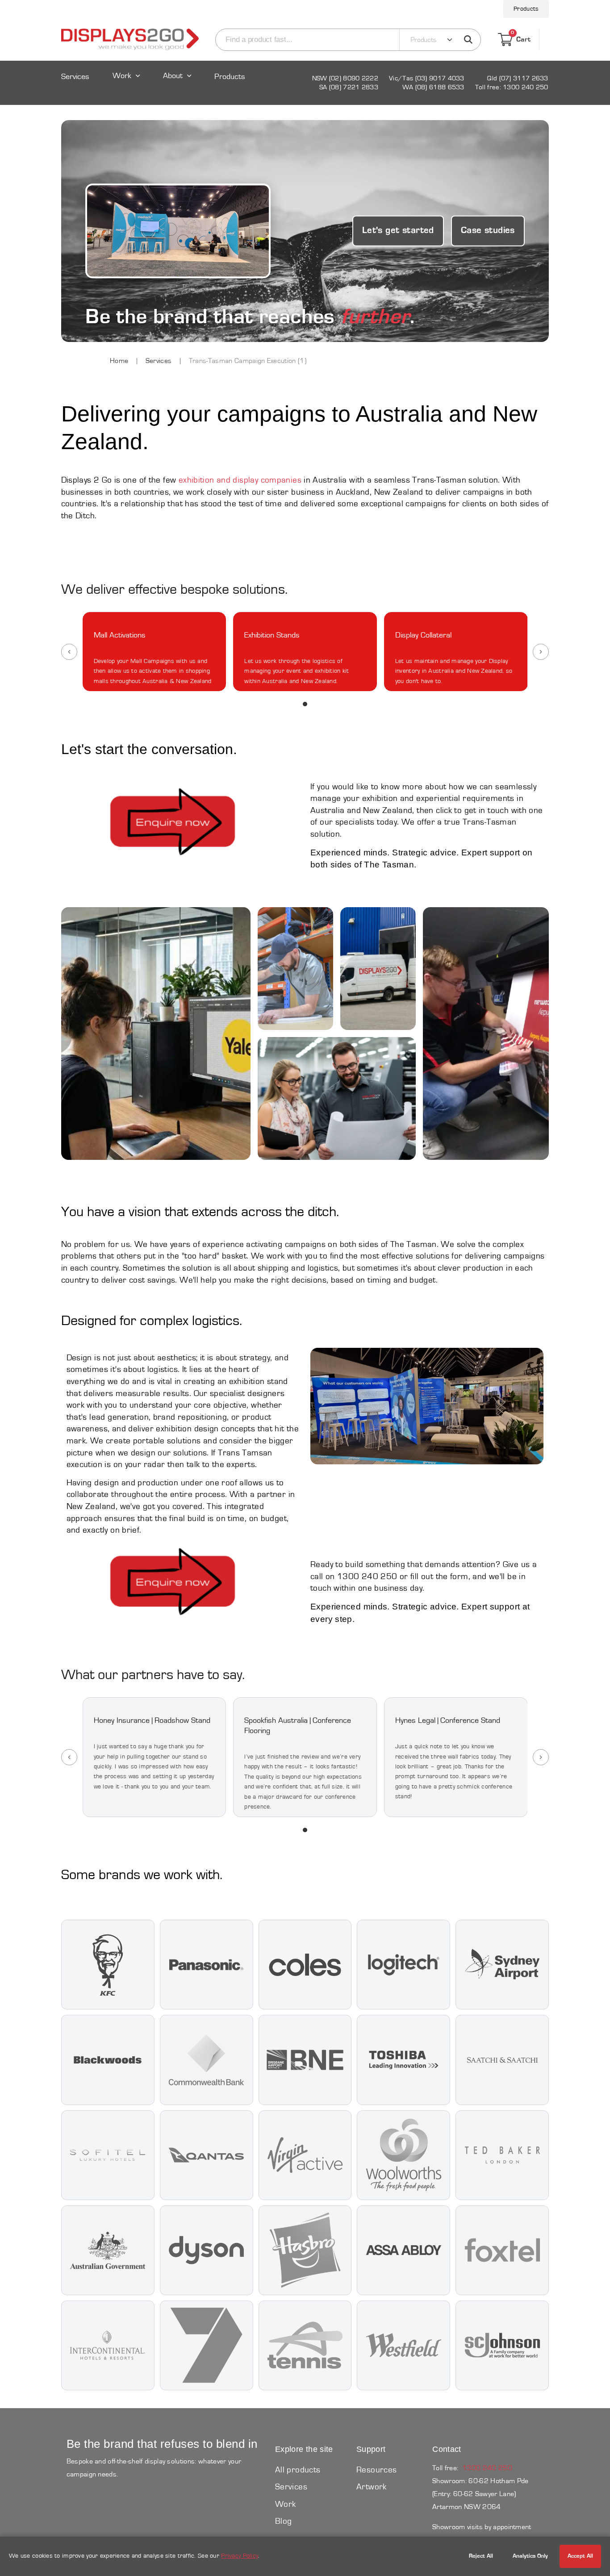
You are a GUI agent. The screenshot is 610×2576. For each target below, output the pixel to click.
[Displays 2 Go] (130, 40)
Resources (376, 2470)
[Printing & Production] (486, 1034)
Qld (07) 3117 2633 (518, 78)
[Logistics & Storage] (378, 969)
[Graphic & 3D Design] (156, 1034)
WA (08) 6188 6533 (433, 87)
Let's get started (398, 231)
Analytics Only (530, 2556)
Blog (284, 2521)
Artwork (372, 2487)
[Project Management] (337, 1098)
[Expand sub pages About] (178, 84)
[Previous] (69, 652)
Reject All (481, 2556)
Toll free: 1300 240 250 (512, 87)
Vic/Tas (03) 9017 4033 (427, 78)
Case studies (488, 231)
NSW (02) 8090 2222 (345, 78)
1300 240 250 (487, 2468)
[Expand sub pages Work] (126, 84)
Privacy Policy (240, 2556)
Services (75, 77)
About (173, 76)
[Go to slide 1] (305, 704)
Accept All (580, 2556)
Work (122, 76)
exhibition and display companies (240, 480)
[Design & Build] (295, 969)
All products (298, 2470)
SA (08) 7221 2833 (349, 87)
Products (526, 9)
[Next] (541, 652)
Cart (521, 38)
